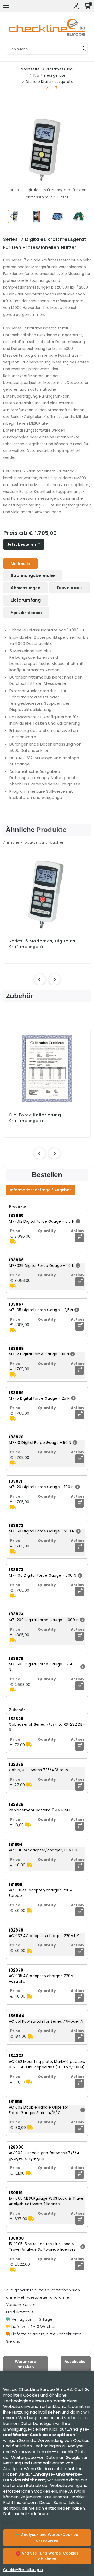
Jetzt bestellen (22, 544)
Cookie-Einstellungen (23, 2570)
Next (83, 216)
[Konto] (76, 6)
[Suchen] (84, 49)
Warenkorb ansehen (26, 2364)
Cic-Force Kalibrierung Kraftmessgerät (35, 1118)
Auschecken (76, 2362)
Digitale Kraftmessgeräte (49, 82)
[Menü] (6, 6)
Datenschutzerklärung (26, 2514)
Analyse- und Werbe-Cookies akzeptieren (49, 2538)
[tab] (20, 563)
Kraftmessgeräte (50, 75)
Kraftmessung (59, 69)
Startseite (30, 69)
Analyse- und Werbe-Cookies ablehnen (49, 2556)
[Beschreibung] (77, 1221)
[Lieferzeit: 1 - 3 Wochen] (13, 1242)
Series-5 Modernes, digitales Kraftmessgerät (42, 944)
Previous (11, 216)
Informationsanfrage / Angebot (40, 1190)
